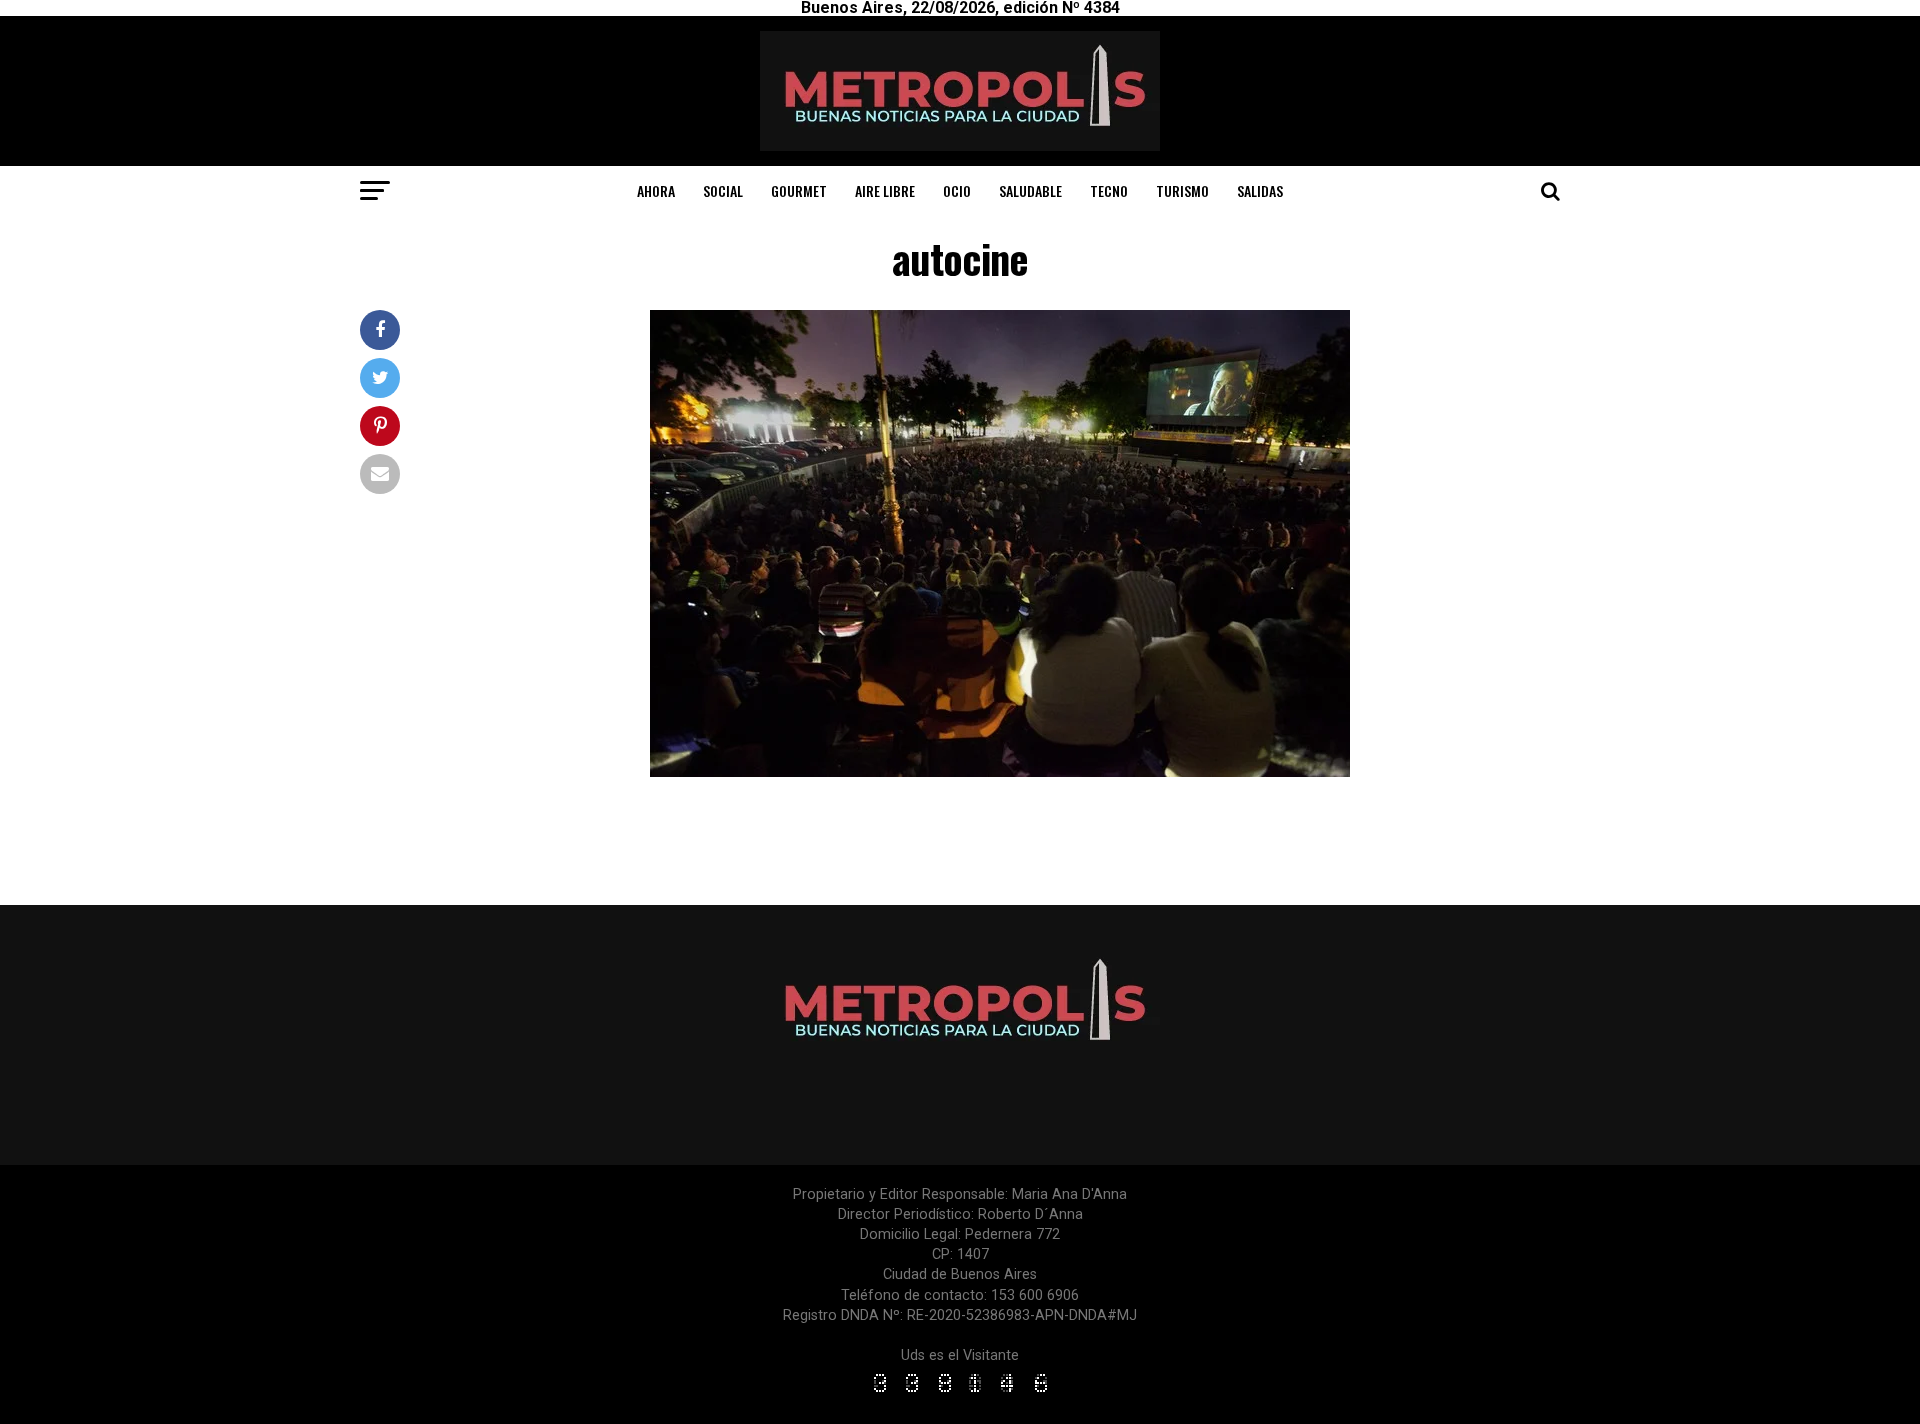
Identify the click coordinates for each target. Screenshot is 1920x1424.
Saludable (1030, 190)
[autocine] (1000, 771)
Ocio (957, 190)
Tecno (1109, 190)
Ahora (656, 190)
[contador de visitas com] (960, 1393)
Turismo (1182, 190)
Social (723, 190)
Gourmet (799, 190)
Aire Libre (885, 190)
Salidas (1260, 190)
